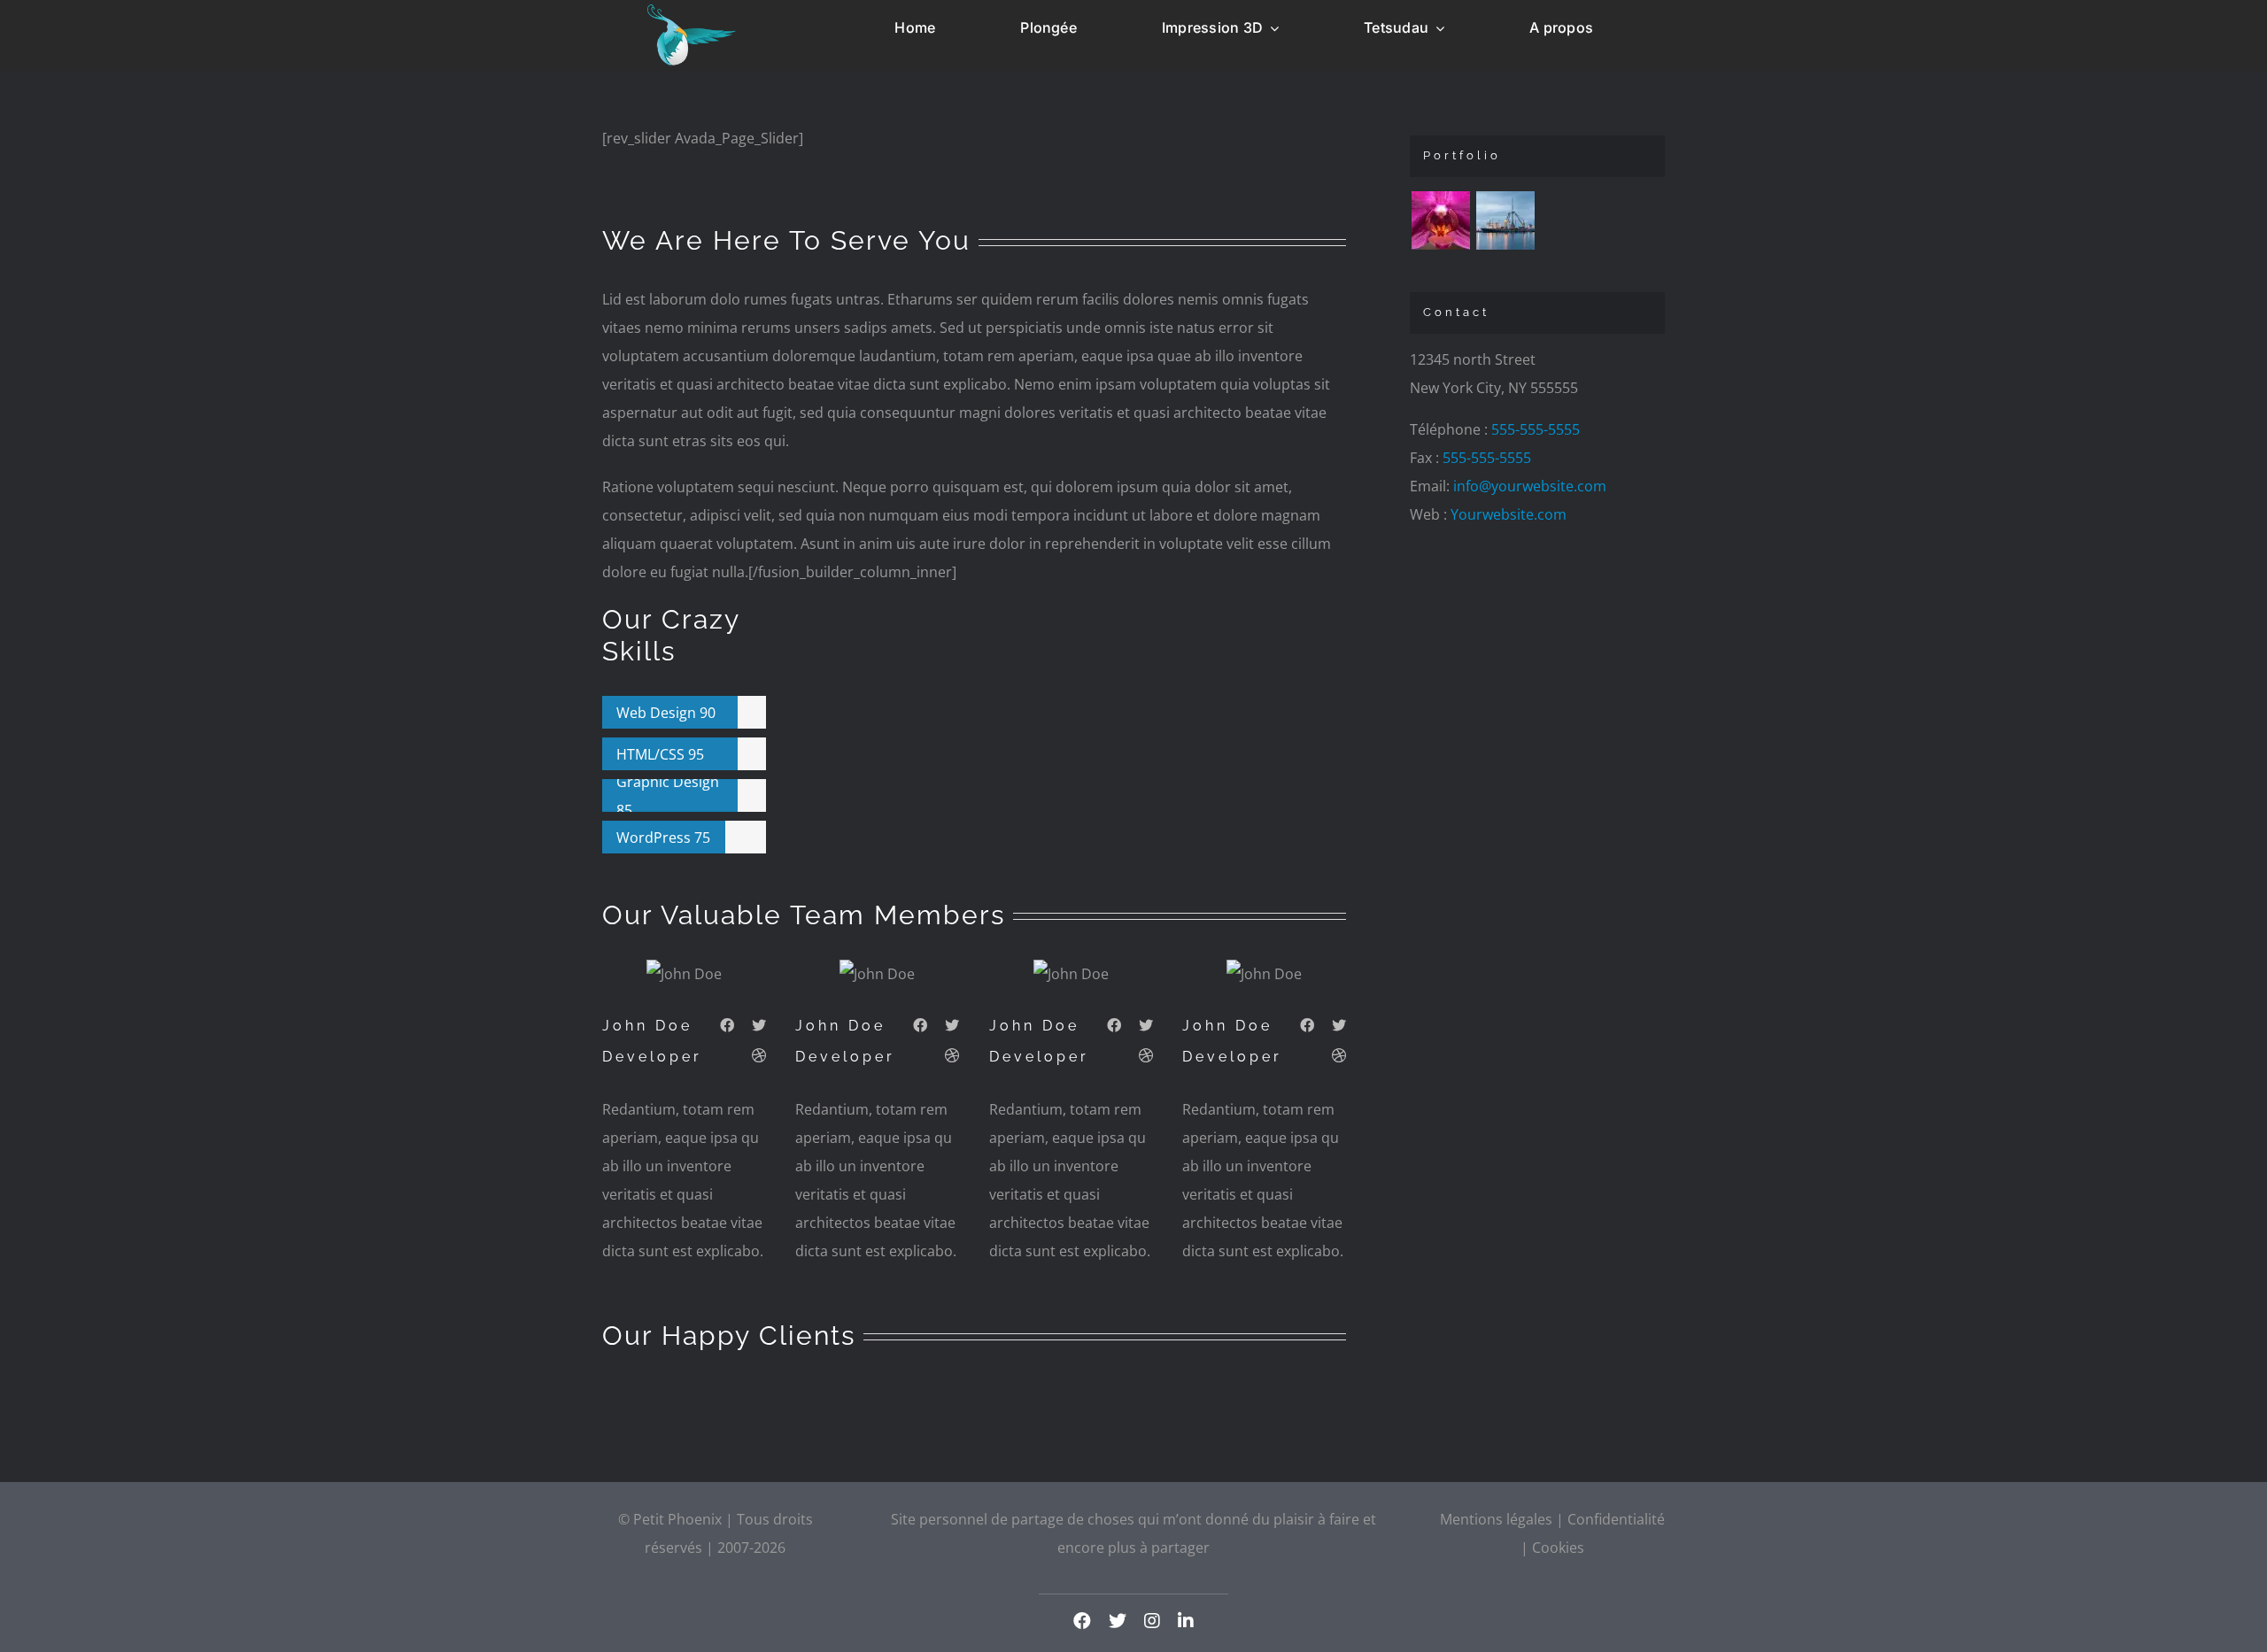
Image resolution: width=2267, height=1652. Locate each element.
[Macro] (1440, 220)
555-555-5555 (1536, 429)
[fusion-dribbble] (759, 1055)
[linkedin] (1186, 1621)
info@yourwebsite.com (1530, 486)
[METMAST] (1505, 220)
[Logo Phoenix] (692, 12)
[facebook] (1082, 1621)
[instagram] (1152, 1621)
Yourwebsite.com (1509, 514)
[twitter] (1118, 1621)
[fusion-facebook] (727, 1025)
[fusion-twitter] (759, 1025)
